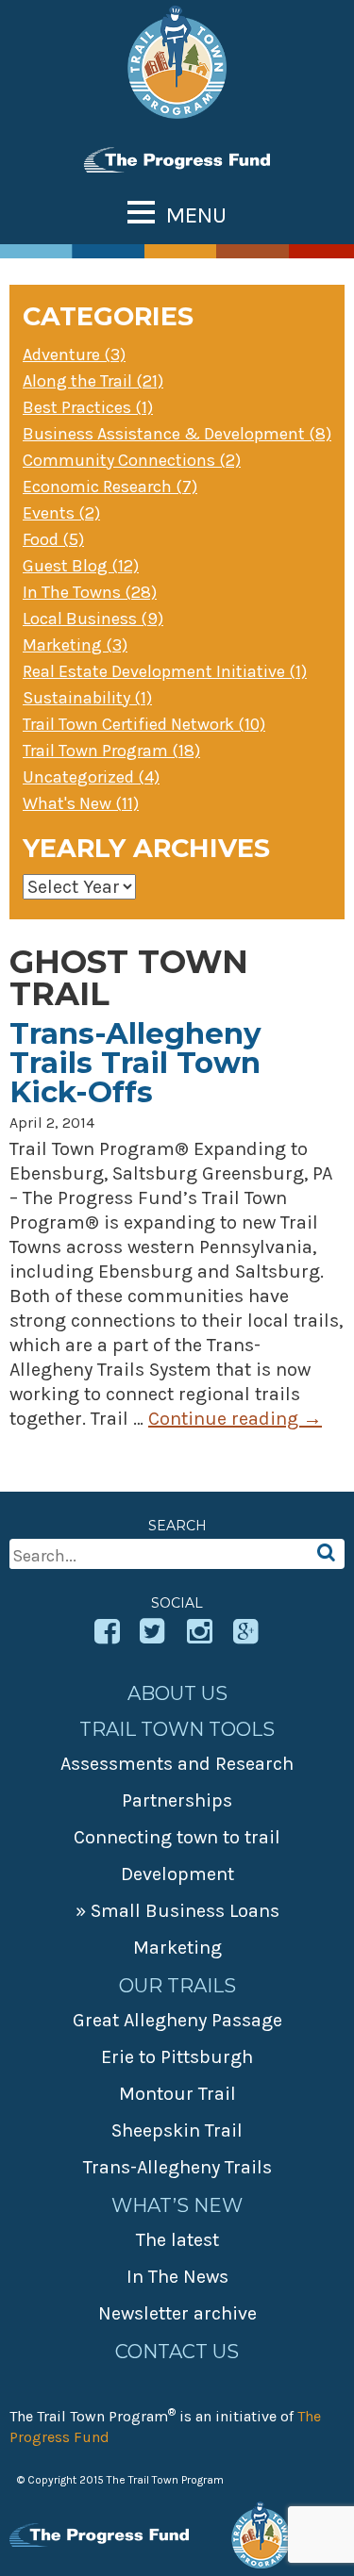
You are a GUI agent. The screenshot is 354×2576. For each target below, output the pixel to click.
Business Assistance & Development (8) (177, 434)
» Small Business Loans (177, 1911)
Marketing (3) (75, 645)
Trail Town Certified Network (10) (144, 724)
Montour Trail (177, 2094)
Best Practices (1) (88, 407)
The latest (177, 2240)
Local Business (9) (93, 619)
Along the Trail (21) (93, 381)
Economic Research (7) (110, 487)
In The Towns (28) (90, 592)
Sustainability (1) (87, 698)
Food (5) (53, 539)
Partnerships (177, 1800)
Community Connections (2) (132, 460)
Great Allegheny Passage (177, 2020)
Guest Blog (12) (81, 566)
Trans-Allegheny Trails (177, 2167)
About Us (177, 1693)
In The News (177, 2277)
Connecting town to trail (177, 1837)
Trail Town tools (177, 1729)
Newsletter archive (177, 2313)
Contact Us (177, 2352)
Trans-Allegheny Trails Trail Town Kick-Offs (135, 1063)
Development (177, 1874)
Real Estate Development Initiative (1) (165, 671)
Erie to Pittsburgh (177, 2057)
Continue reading (235, 1419)
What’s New (177, 2205)
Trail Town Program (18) (111, 751)
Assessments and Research (177, 1764)
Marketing (177, 1948)
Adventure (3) (74, 355)
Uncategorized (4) (91, 777)
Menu (196, 215)
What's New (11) (81, 803)
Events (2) (61, 513)
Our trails (177, 1986)
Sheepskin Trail (177, 2130)
